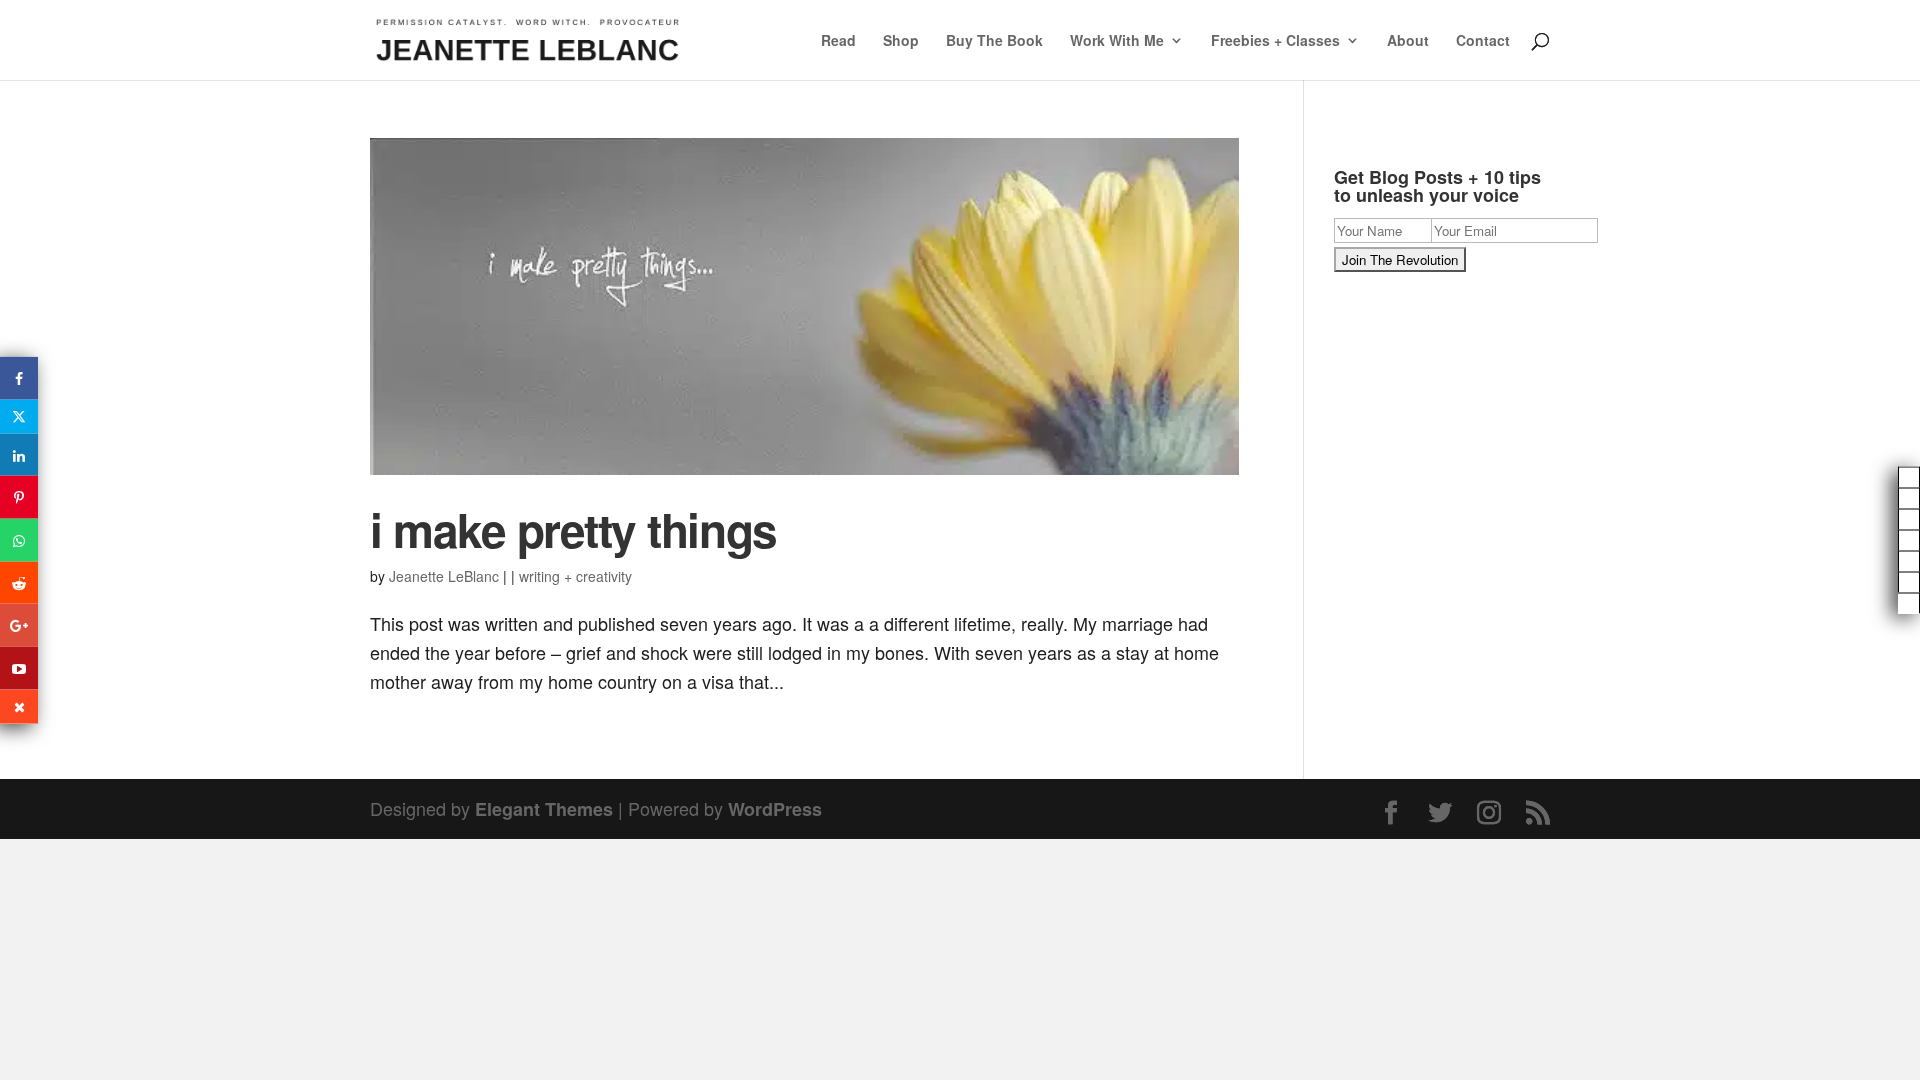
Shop (901, 41)
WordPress (775, 809)
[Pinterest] (19, 497)
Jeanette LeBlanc (444, 576)
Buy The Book (994, 41)
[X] (19, 416)
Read (838, 41)
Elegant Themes (544, 809)
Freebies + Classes (1275, 41)
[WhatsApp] (19, 540)
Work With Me (1117, 41)
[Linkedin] (19, 454)
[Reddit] (19, 582)
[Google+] (19, 625)
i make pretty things (573, 529)
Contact (1483, 41)
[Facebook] (19, 378)
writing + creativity (575, 576)
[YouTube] (19, 668)
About (1408, 41)
